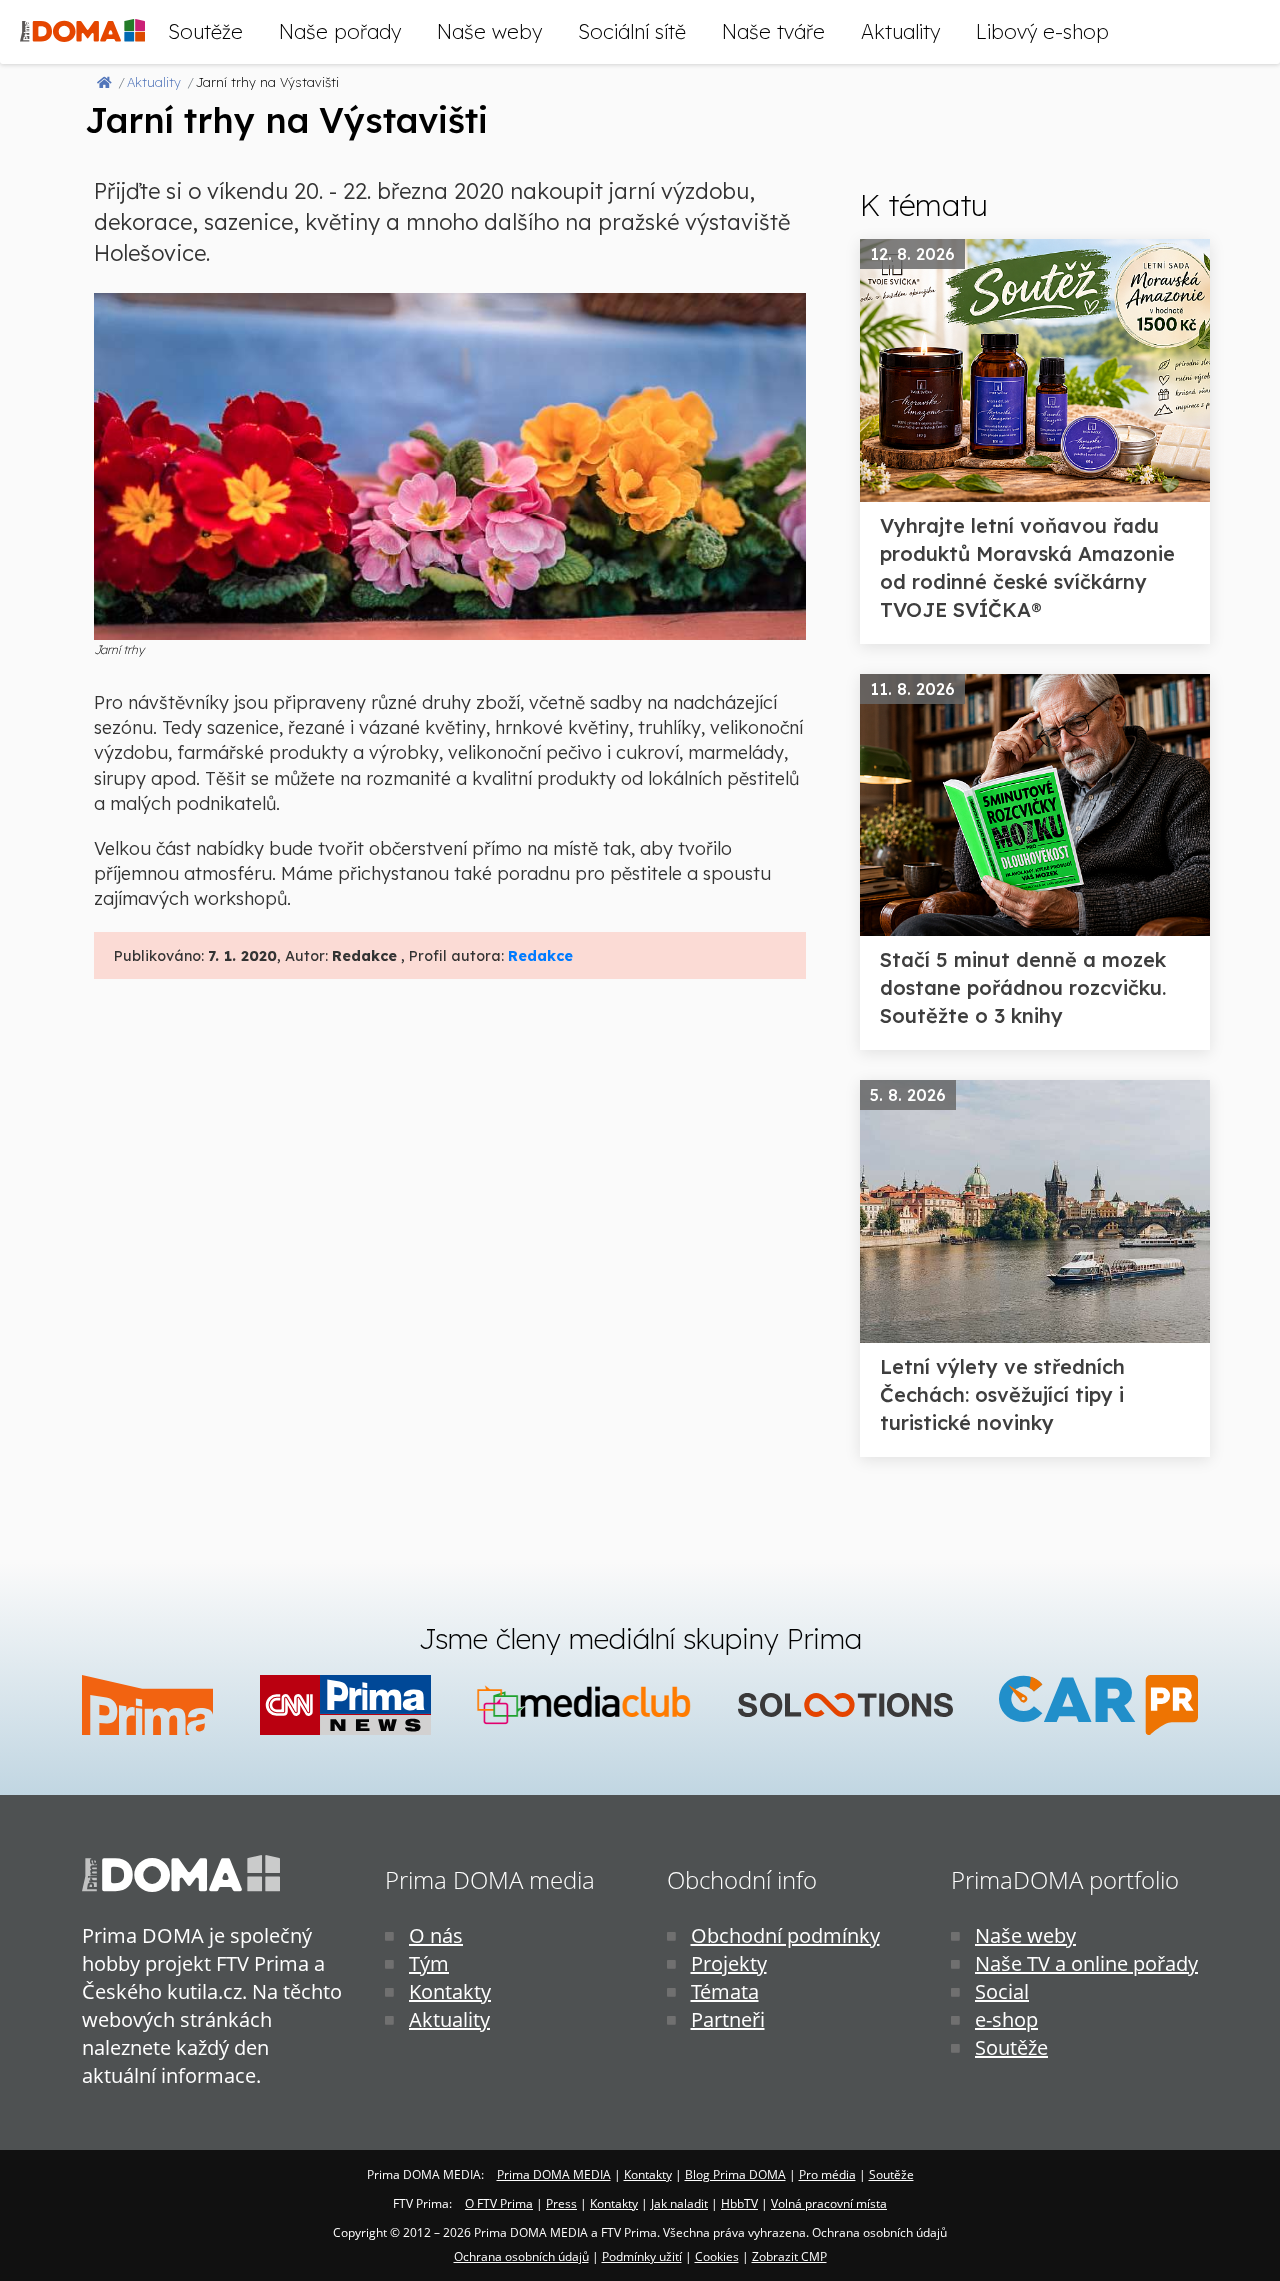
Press (561, 2203)
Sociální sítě (632, 31)
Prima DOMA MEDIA (554, 2174)
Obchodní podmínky (785, 1935)
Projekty (729, 1963)
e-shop (1006, 2019)
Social (1002, 1991)
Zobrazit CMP (789, 2256)
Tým (429, 1963)
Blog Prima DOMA (735, 2174)
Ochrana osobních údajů (521, 2256)
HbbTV (739, 2203)
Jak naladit (679, 2203)
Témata (725, 1991)
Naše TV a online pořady (1086, 1963)
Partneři (728, 2019)
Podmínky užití (642, 2256)
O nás (436, 1935)
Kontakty (450, 1991)
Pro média (827, 2174)
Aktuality (900, 31)
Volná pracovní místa (829, 2203)
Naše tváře (773, 31)
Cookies (717, 2256)
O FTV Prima (499, 2203)
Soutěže (205, 31)
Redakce (540, 956)
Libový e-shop (1042, 31)
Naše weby (489, 31)
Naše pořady (340, 31)
